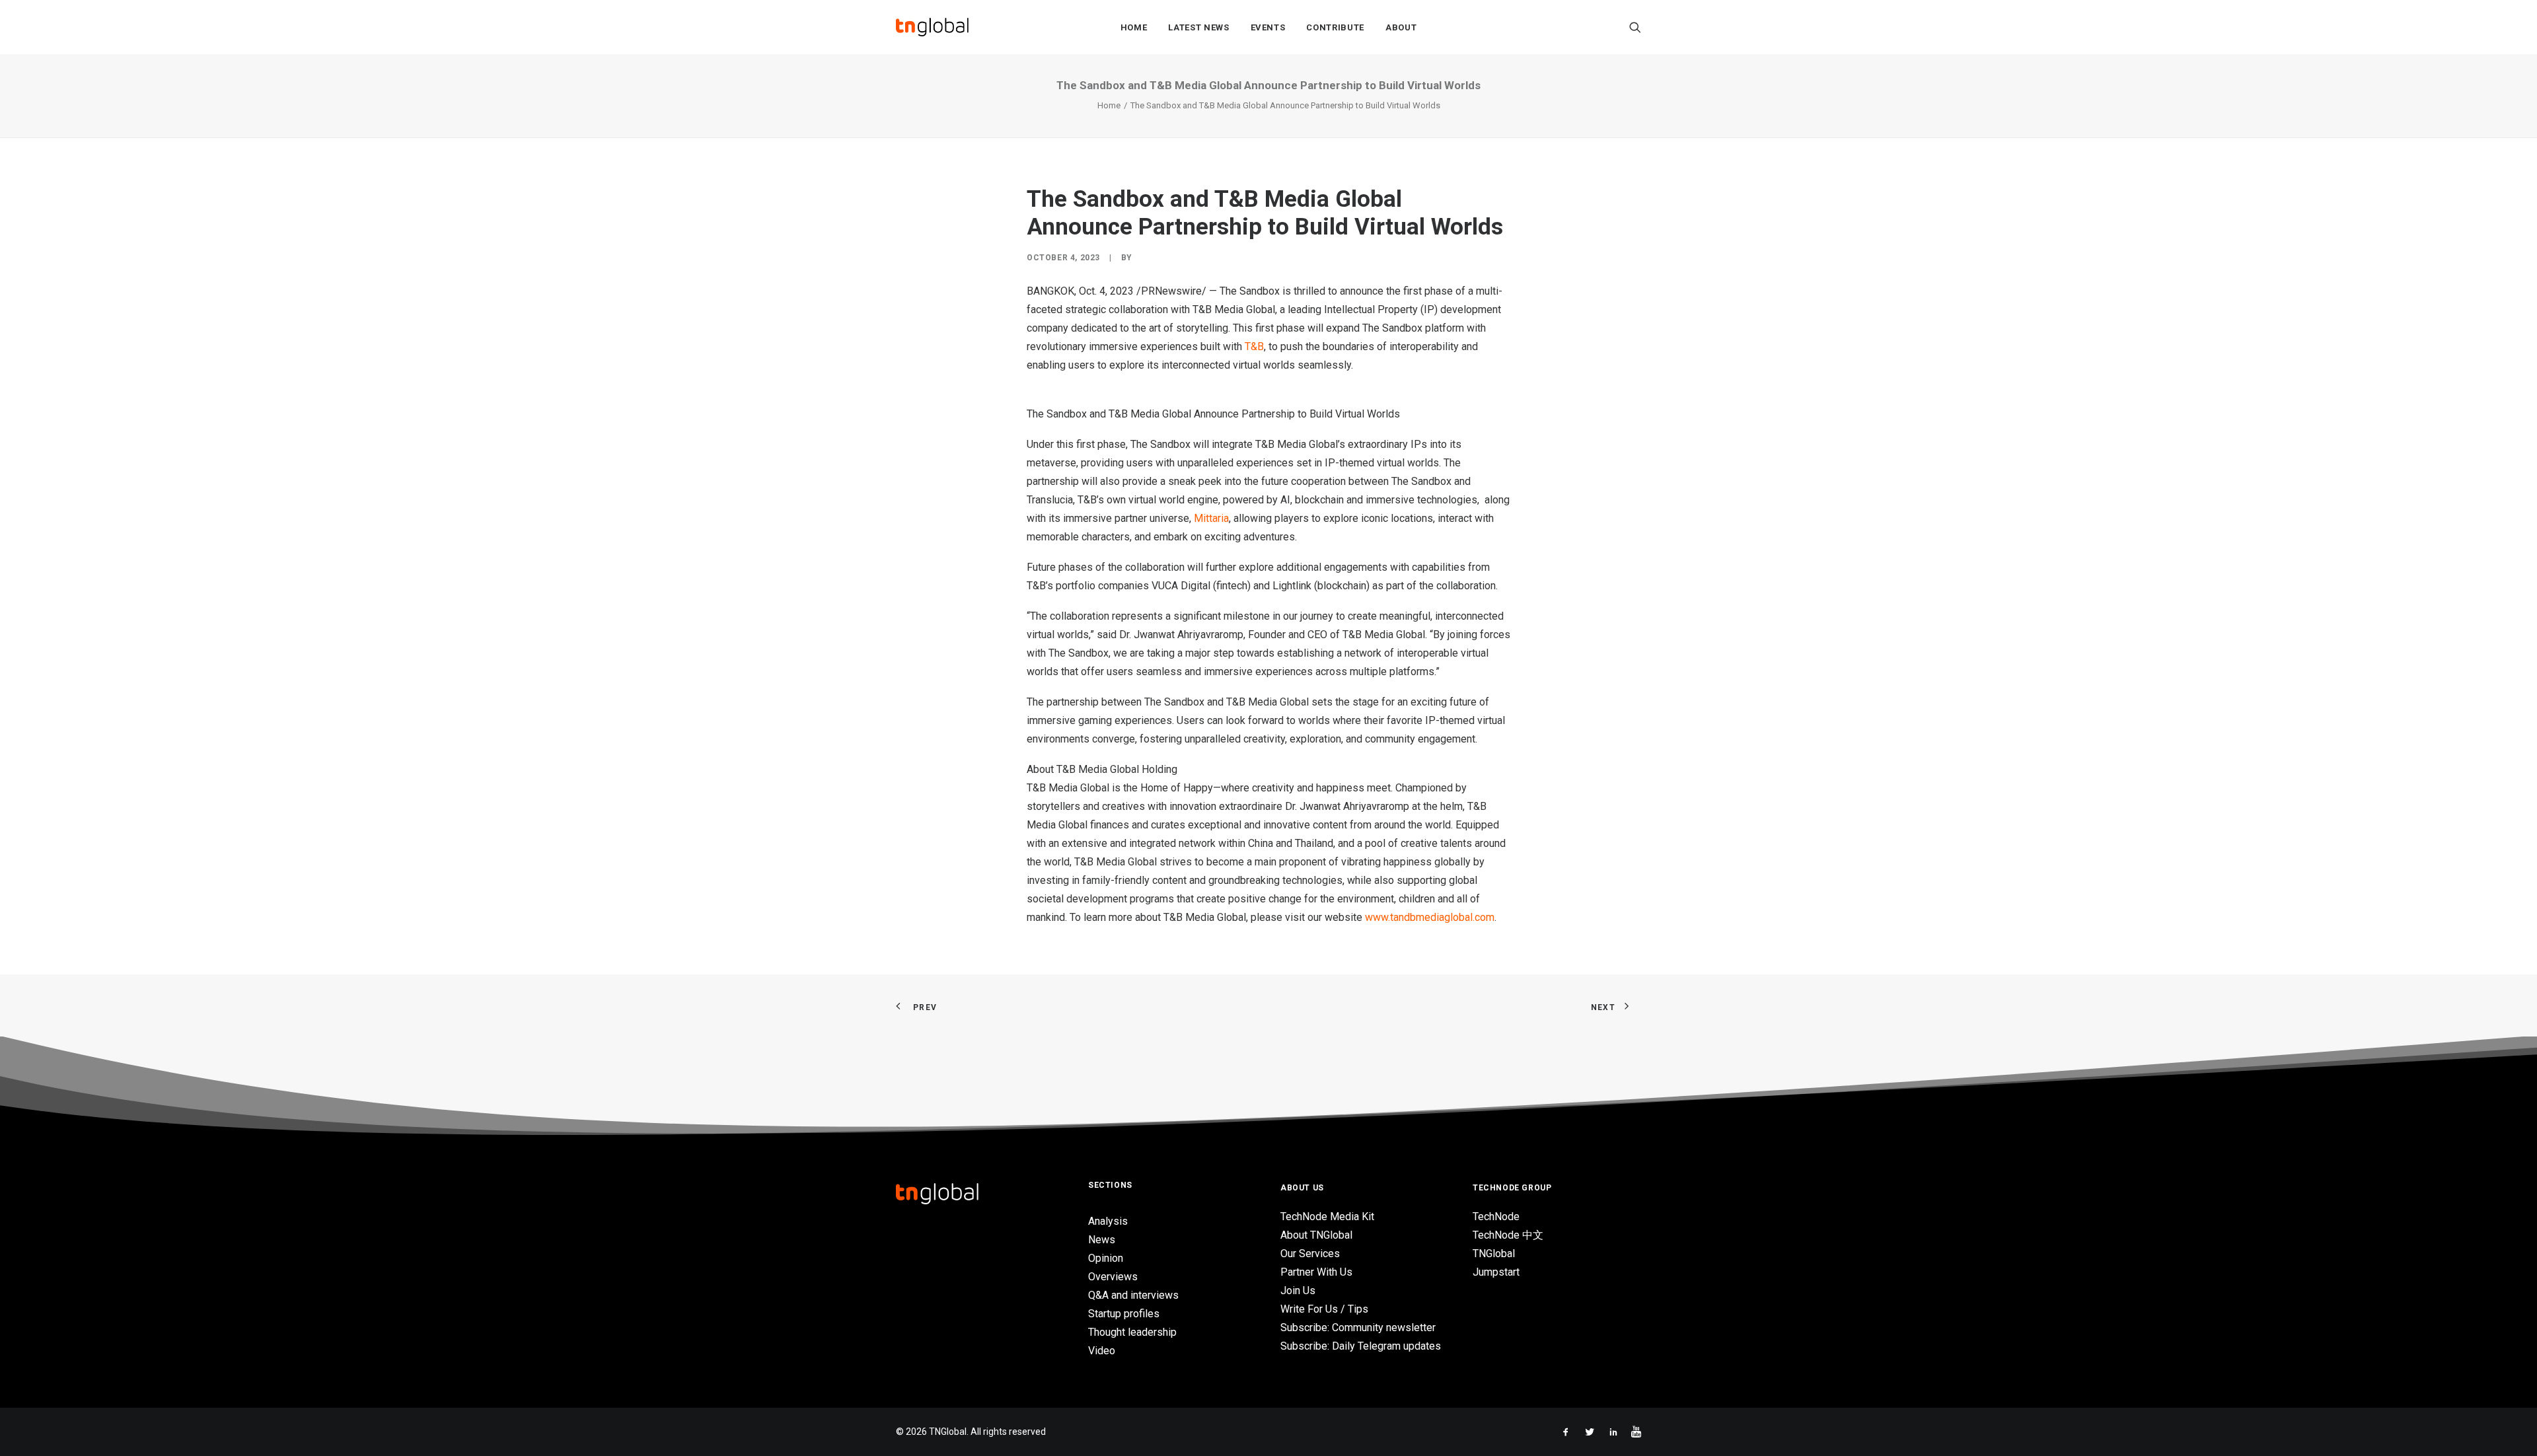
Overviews (1113, 1277)
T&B (1254, 346)
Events (1268, 27)
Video (1102, 1351)
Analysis (1108, 1221)
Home (1134, 27)
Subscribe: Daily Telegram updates (1361, 1346)
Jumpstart (1496, 1272)
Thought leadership (1132, 1332)
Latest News (1198, 27)
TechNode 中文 (1508, 1235)
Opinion (1106, 1258)
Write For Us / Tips (1324, 1309)
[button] (1635, 27)
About (1401, 27)
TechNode (1496, 1217)
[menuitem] (1134, 27)
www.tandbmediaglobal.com (1430, 917)
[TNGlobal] (932, 27)
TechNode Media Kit (1327, 1217)
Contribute (1335, 27)
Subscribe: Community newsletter (1358, 1328)
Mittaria (1211, 518)
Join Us (1298, 1291)
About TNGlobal (1316, 1235)
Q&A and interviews (1133, 1295)
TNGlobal (1494, 1254)
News (1102, 1240)
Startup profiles (1124, 1314)
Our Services (1310, 1254)
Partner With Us (1316, 1272)
